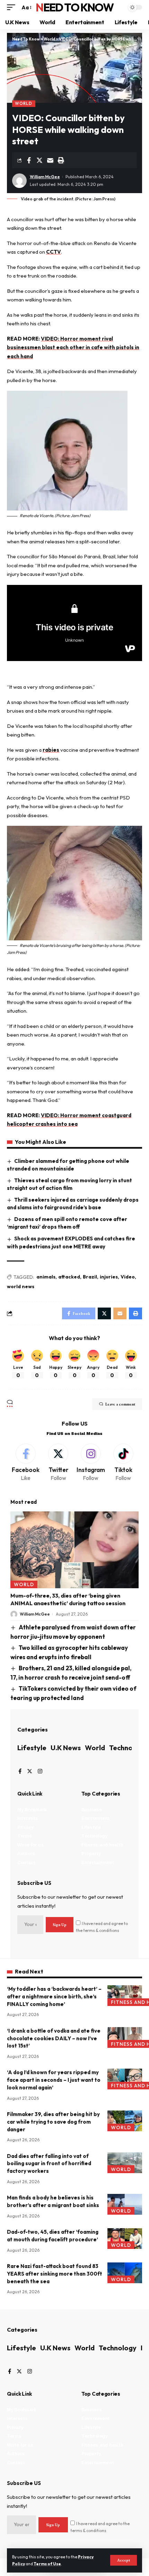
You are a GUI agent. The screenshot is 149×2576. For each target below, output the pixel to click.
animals (46, 1277)
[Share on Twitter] (40, 160)
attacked (69, 1277)
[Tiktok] (123, 1463)
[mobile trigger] (13, 8)
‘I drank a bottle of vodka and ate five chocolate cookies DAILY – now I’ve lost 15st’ (54, 2038)
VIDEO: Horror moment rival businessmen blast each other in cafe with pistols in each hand (73, 347)
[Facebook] (26, 1463)
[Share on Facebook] (29, 160)
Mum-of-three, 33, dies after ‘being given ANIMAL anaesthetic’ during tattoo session (68, 1599)
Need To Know (74, 7)
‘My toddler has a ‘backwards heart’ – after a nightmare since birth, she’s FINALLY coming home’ (54, 1996)
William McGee (45, 177)
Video (128, 1277)
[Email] (50, 160)
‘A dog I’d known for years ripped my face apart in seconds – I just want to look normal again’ (54, 2080)
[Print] (61, 160)
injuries (109, 1277)
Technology (128, 1748)
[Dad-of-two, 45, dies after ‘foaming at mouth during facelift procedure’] (125, 2239)
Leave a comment (120, 1404)
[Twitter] (58, 1463)
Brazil (90, 1277)
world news (21, 1286)
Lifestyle (32, 1748)
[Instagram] (91, 1463)
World (24, 103)
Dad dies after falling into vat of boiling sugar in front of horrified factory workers (49, 2164)
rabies (51, 750)
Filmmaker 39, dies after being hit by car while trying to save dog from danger (53, 2122)
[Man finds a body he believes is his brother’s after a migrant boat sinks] (125, 2204)
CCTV (54, 252)
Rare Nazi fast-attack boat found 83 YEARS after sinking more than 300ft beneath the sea (55, 2274)
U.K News (66, 1748)
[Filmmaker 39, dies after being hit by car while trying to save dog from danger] (125, 2121)
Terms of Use (47, 2564)
